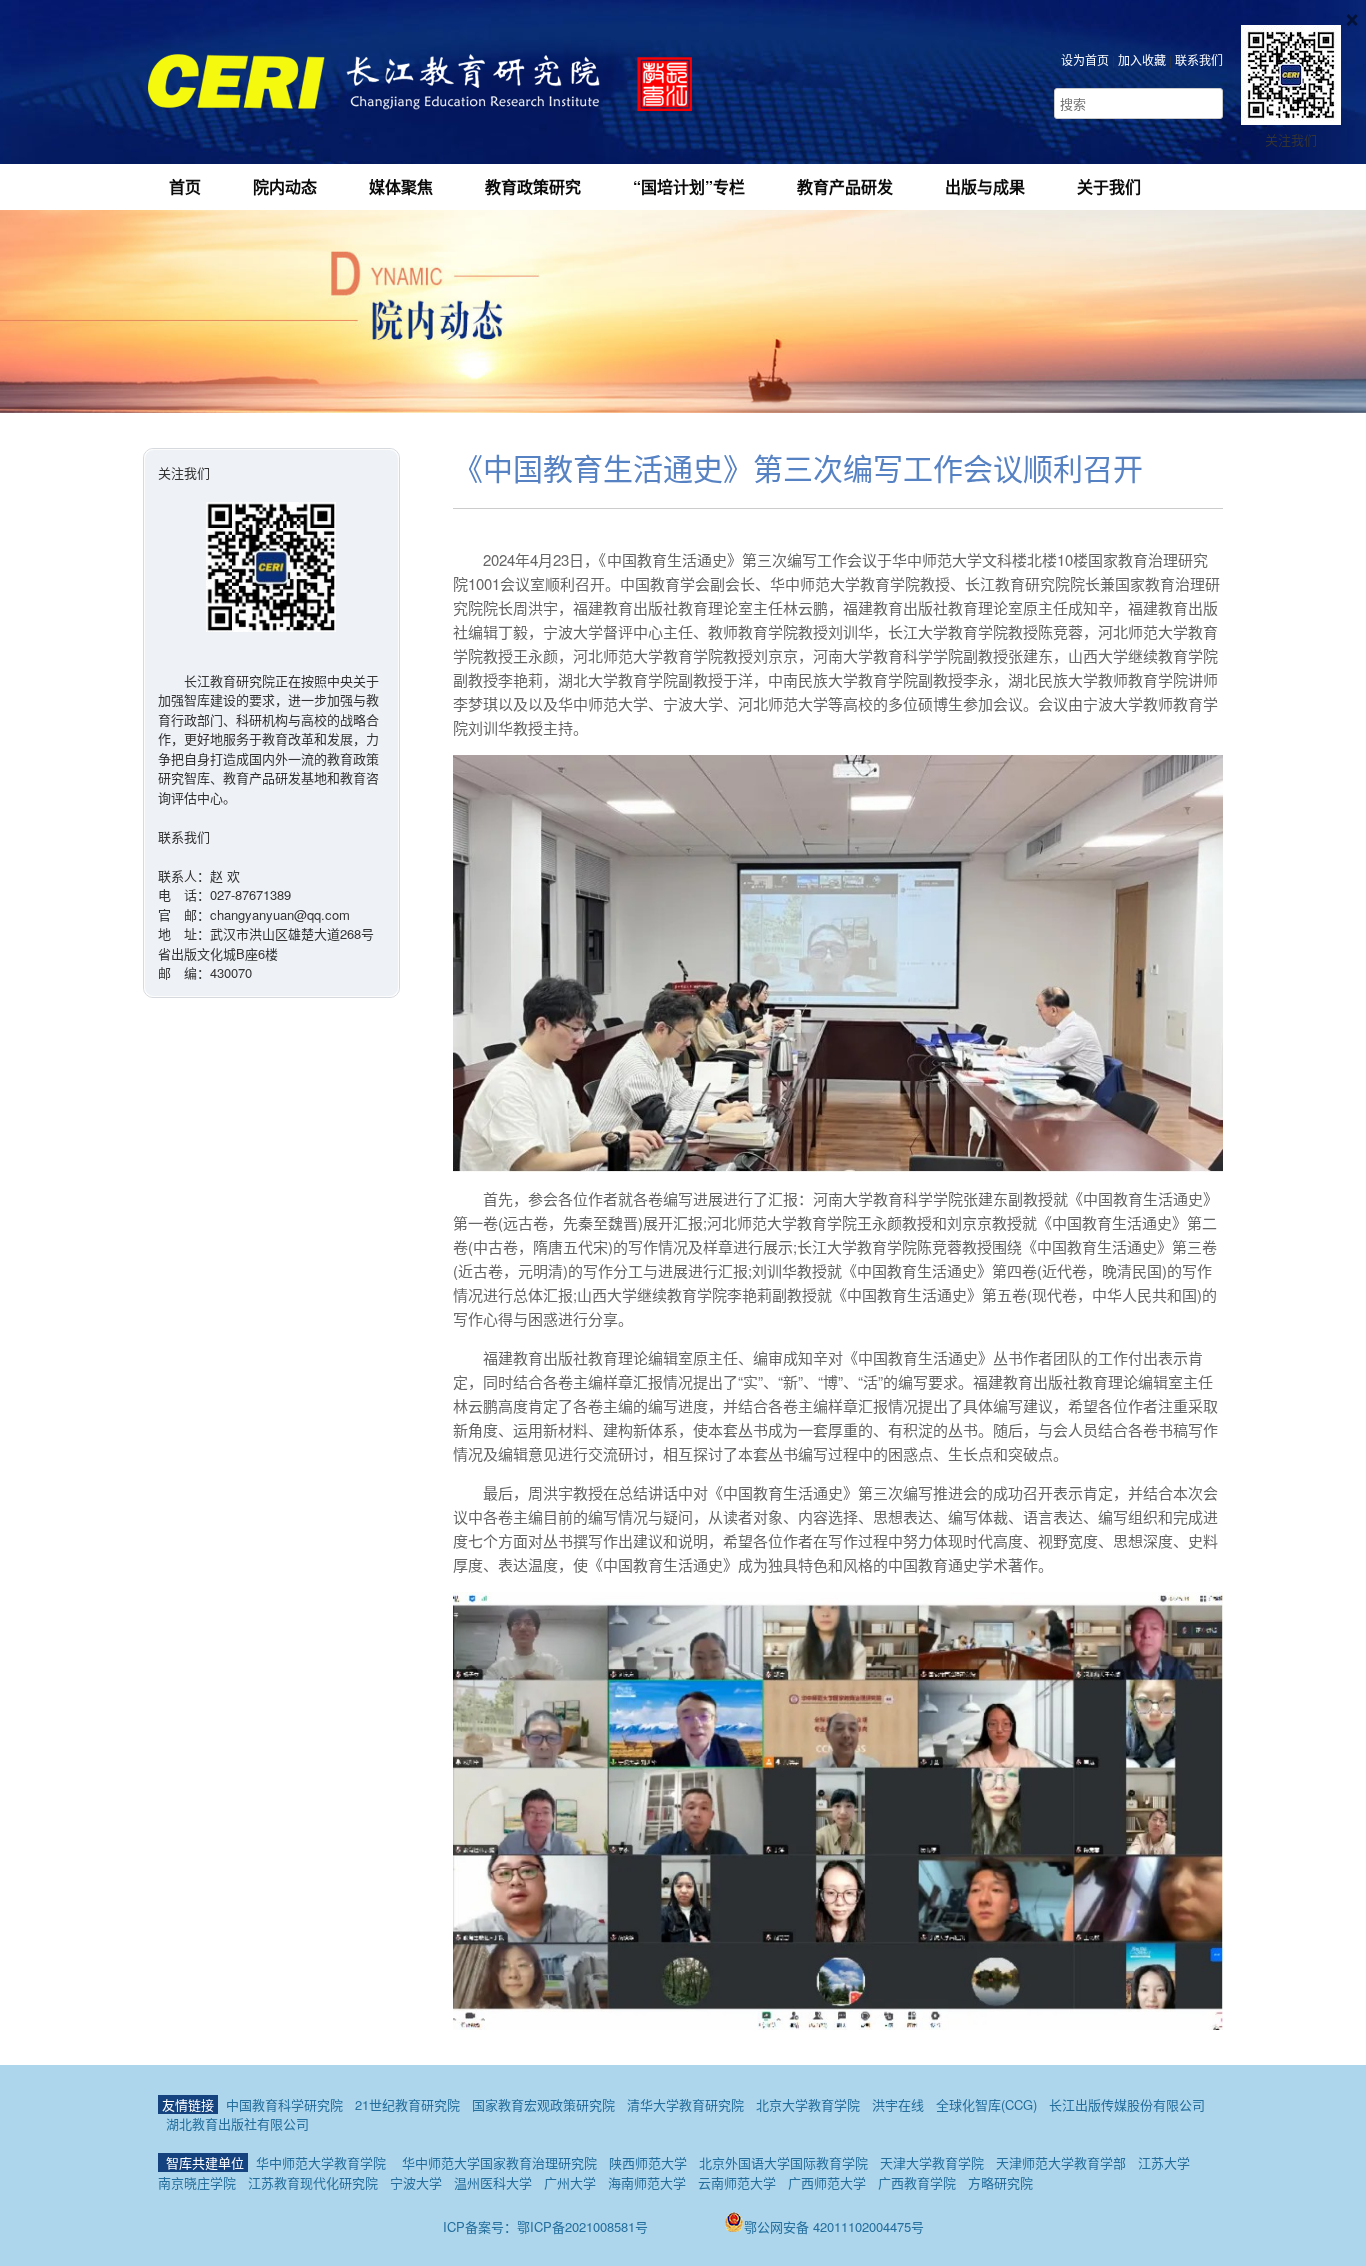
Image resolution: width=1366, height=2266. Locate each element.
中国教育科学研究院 (284, 2104)
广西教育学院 (917, 2182)
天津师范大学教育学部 (1061, 2162)
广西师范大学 (827, 2182)
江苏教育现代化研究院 (313, 2182)
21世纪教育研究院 (407, 2104)
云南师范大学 (737, 2182)
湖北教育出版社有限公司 (237, 2123)
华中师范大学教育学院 (321, 2162)
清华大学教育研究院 (685, 2104)
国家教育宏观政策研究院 (543, 2104)
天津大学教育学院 (932, 2162)
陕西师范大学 (648, 2162)
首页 (185, 186)
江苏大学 (1164, 2162)
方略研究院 (1000, 2182)
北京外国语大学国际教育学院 (783, 2162)
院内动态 (285, 186)
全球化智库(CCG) (986, 2104)
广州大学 (570, 2182)
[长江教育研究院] (485, 82)
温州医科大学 (493, 2182)
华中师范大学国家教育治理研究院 (499, 2162)
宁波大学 (416, 2182)
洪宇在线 (898, 2104)
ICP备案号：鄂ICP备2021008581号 (547, 2226)
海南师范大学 (647, 2182)
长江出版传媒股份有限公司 (1127, 2104)
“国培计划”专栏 (689, 186)
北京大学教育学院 (808, 2104)
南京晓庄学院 (197, 2182)
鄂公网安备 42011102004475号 (834, 2226)
